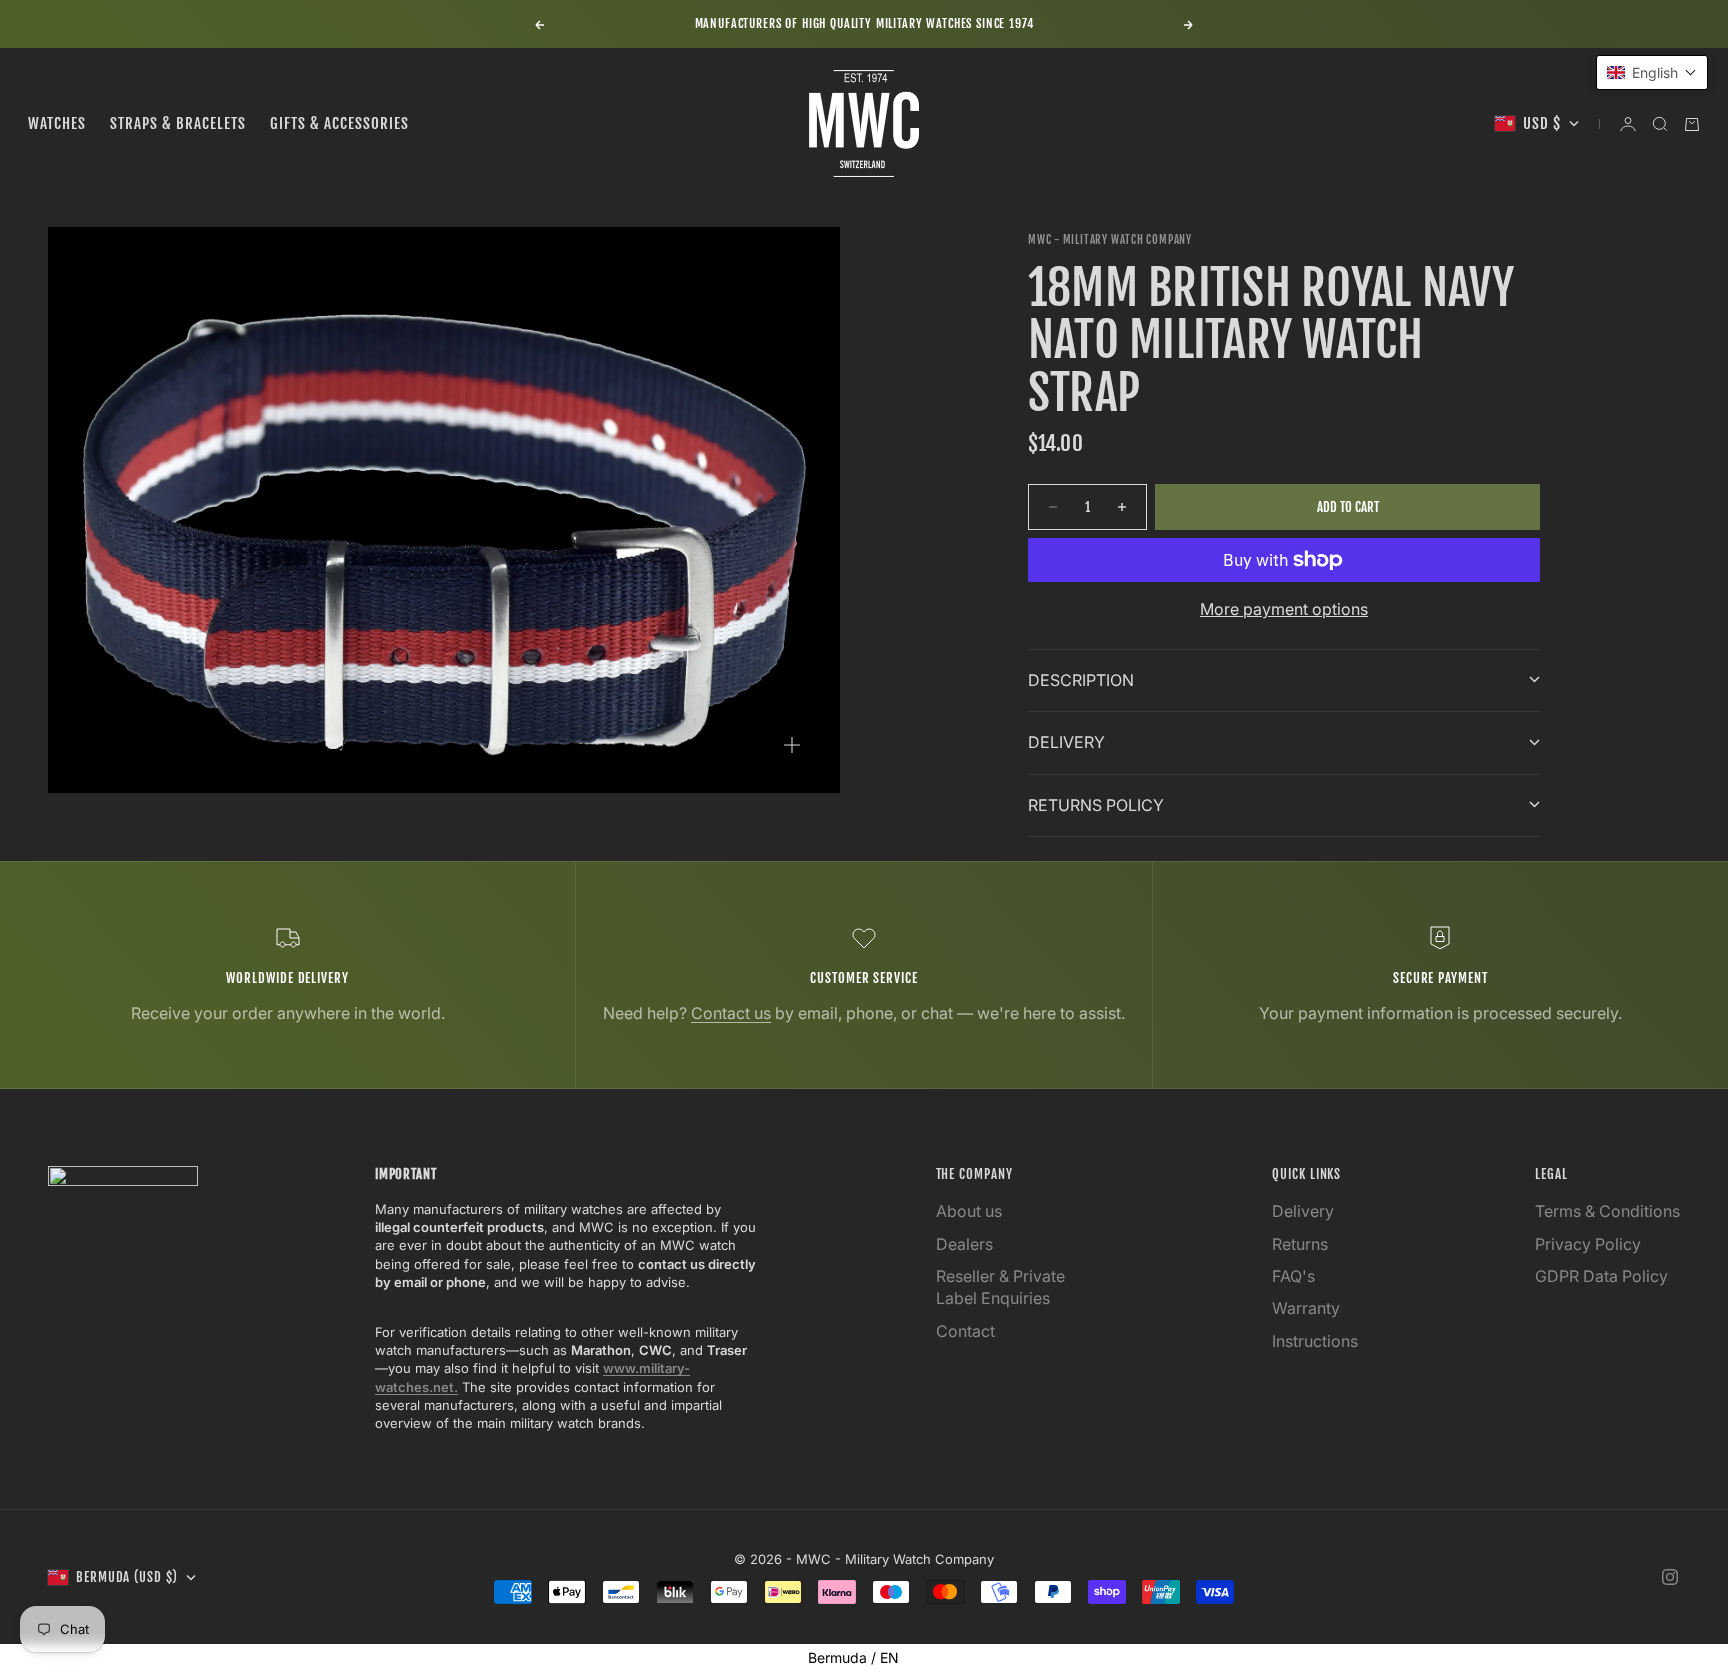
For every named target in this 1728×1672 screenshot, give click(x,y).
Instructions (1315, 1341)
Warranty (1306, 1308)
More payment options (1284, 609)
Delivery (1303, 1211)
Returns (1300, 1244)
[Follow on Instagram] (1670, 1577)
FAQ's (1293, 1276)
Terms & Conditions (1607, 1211)
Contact (965, 1331)
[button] (1652, 72)
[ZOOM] (792, 745)
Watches (57, 123)
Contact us (731, 1013)
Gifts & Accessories (339, 123)
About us (969, 1211)
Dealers (964, 1244)
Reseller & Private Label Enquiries (1000, 1287)
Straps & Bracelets (178, 123)
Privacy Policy (1588, 1244)
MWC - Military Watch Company (1110, 240)
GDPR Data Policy (1601, 1276)
